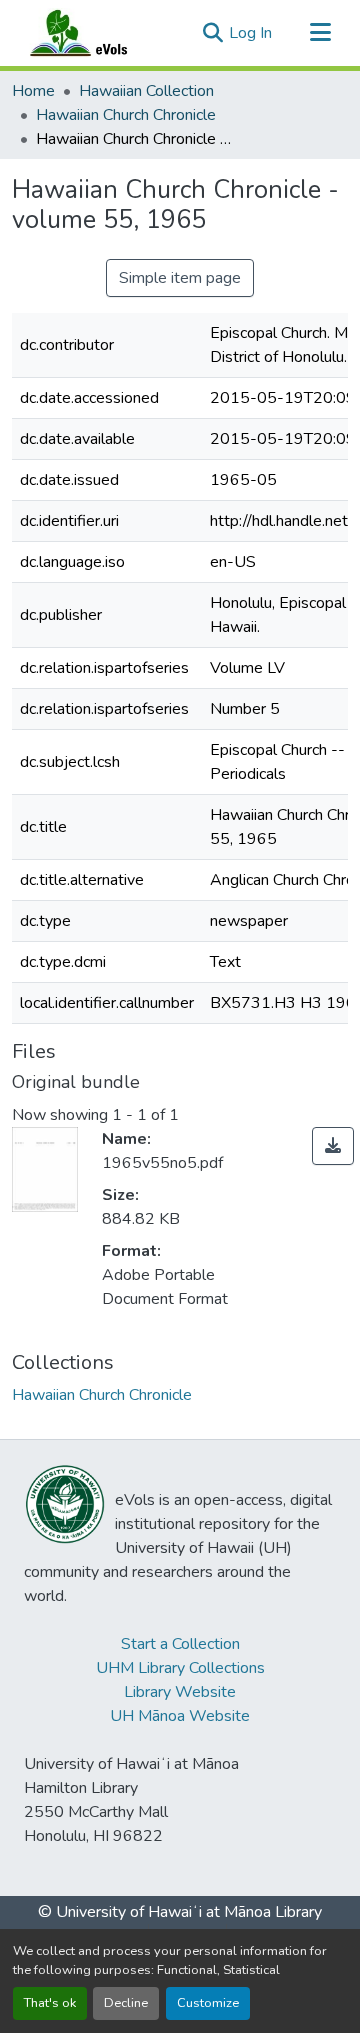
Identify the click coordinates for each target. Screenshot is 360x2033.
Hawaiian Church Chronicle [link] (126, 115)
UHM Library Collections (180, 1668)
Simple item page (180, 278)
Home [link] (33, 91)
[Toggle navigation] (320, 33)
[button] (98, 33)
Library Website (180, 1692)
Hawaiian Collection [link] (146, 91)
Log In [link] (250, 33)
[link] (333, 1146)
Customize (208, 2003)
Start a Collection (180, 1644)
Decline (126, 2003)
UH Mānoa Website (180, 1716)
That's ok (50, 2003)
